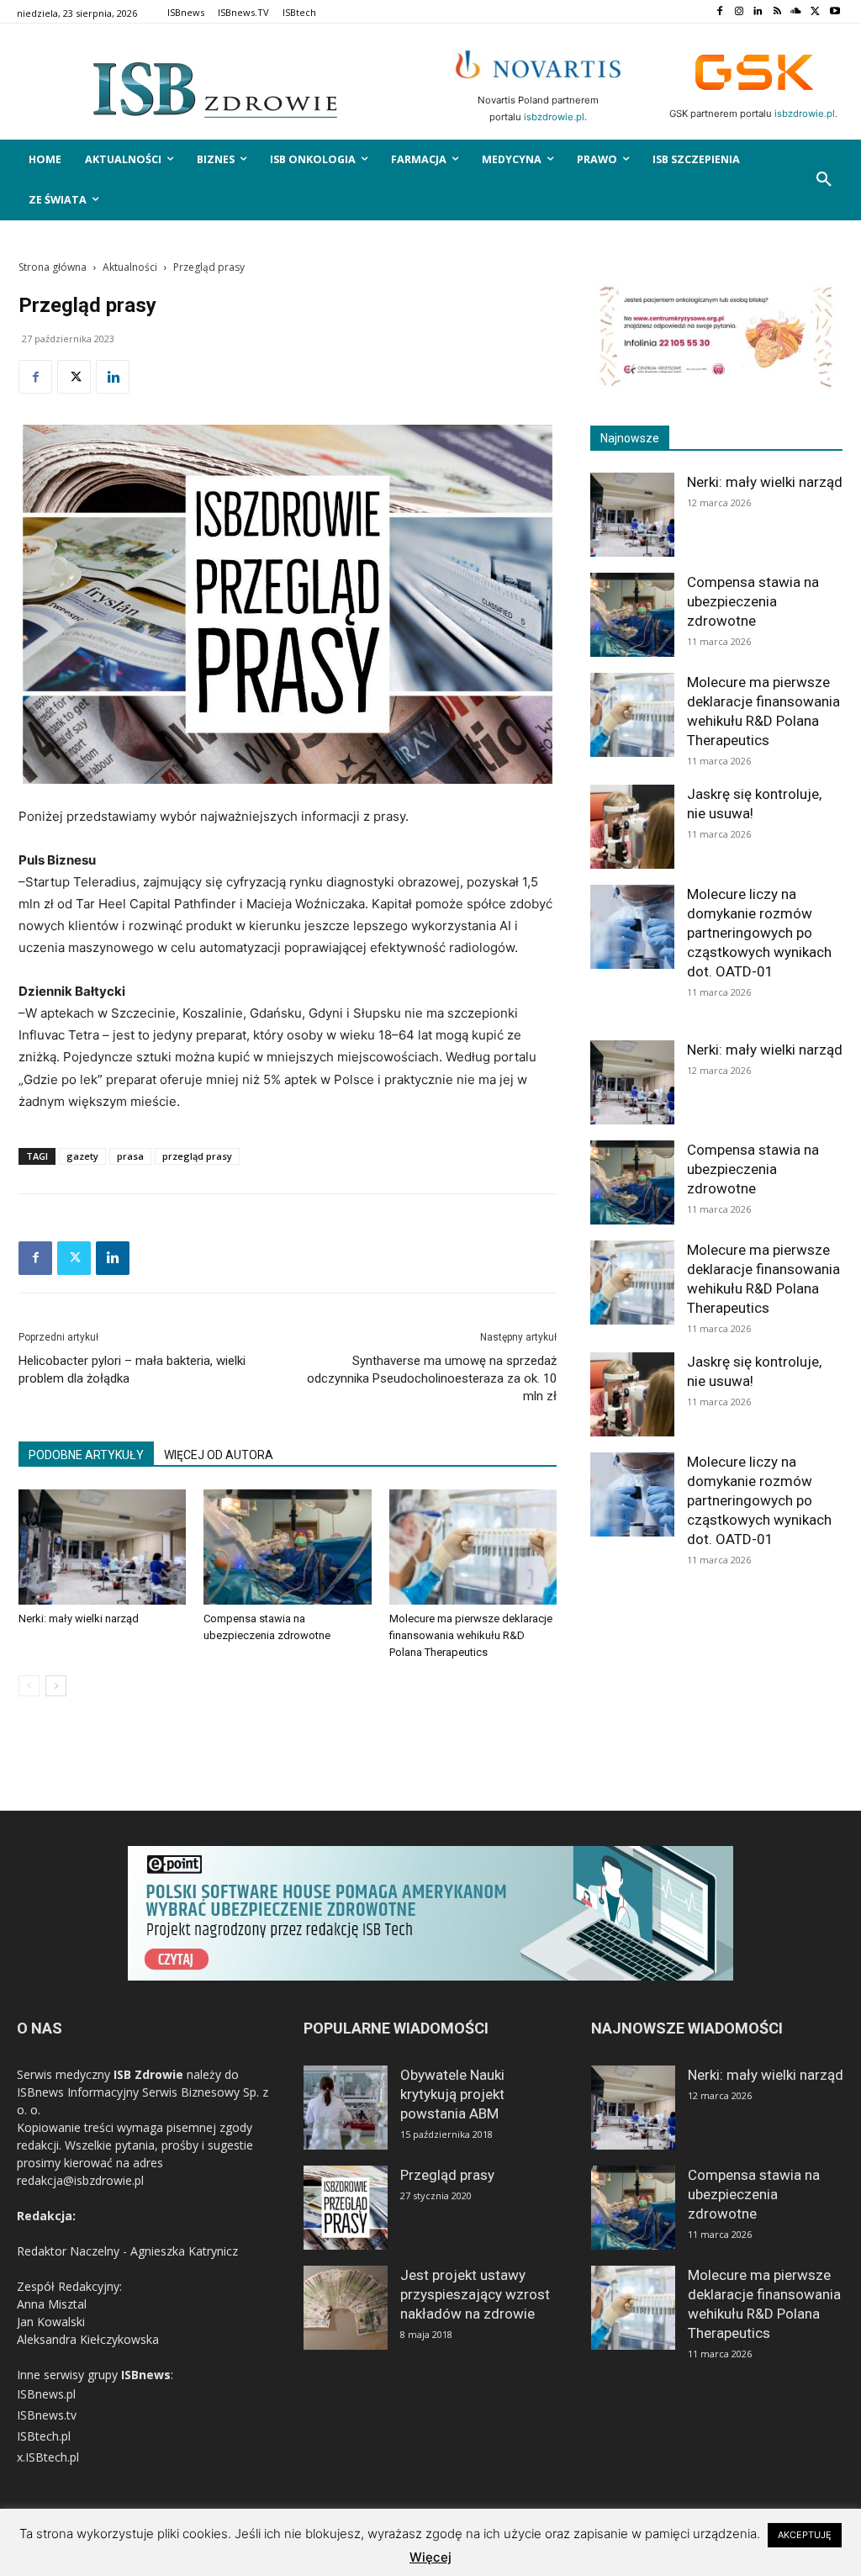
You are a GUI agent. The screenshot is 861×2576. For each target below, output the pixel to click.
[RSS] (777, 12)
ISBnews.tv (47, 2415)
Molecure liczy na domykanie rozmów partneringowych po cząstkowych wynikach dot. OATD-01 (759, 933)
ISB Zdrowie (148, 2074)
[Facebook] (719, 12)
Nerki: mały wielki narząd (79, 1619)
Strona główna (53, 267)
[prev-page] (29, 1686)
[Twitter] (815, 12)
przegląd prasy (197, 1156)
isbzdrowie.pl (554, 117)
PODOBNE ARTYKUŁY (86, 1455)
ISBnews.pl (46, 2394)
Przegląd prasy (447, 2175)
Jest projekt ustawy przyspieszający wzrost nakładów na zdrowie (475, 2294)
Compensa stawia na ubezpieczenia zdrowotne (753, 601)
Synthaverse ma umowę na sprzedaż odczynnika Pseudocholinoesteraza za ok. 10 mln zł (432, 1378)
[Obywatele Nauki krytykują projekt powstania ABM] (346, 2108)
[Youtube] (835, 12)
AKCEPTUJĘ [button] (805, 2535)
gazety (82, 1156)
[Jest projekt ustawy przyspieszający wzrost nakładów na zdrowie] (346, 2308)
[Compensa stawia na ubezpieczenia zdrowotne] (287, 1547)
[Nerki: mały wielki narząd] (102, 1547)
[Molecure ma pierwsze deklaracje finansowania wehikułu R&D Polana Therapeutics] (473, 1547)
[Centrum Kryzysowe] (716, 385)
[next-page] (56, 1686)
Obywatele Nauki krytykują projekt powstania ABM (452, 2094)
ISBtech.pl (44, 2436)
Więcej (430, 2557)
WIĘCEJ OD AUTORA (219, 1455)
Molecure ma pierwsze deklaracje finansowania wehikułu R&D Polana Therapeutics (471, 1635)
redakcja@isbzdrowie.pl (80, 2180)
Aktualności (130, 267)
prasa (130, 1156)
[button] (824, 180)
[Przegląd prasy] (346, 2208)
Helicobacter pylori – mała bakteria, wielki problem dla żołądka (132, 1370)
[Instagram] (739, 12)
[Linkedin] (758, 12)
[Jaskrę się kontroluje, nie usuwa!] (632, 827)
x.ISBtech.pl (48, 2457)
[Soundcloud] (797, 12)
